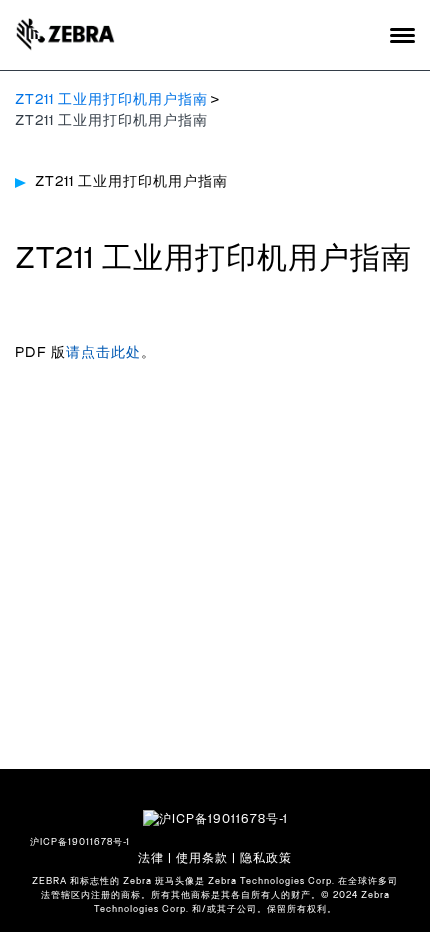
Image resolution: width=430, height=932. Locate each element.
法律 (151, 858)
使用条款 (202, 858)
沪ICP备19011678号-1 (80, 842)
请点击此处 (103, 353)
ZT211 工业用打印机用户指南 (111, 100)
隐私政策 (266, 858)
